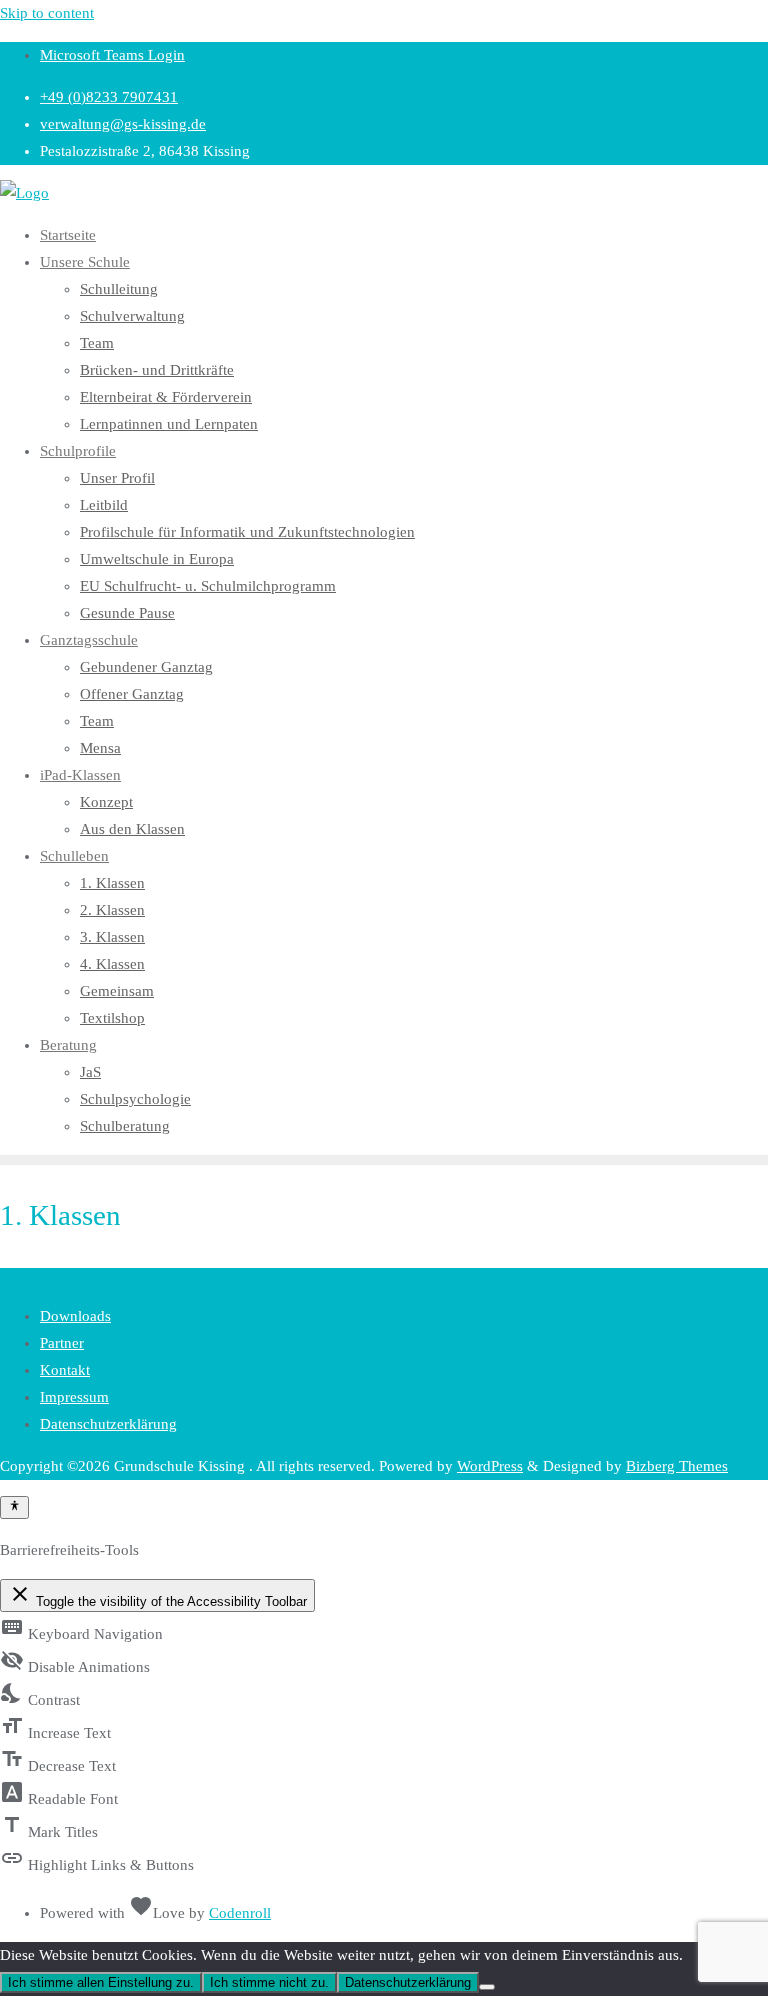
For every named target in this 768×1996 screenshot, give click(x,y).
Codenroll (240, 1913)
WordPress (490, 1466)
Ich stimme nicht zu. (269, 1982)
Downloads (75, 1316)
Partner (62, 1343)
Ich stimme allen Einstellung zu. (101, 1982)
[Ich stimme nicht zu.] (487, 1987)
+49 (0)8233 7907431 (109, 97)
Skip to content (47, 13)
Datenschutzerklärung (108, 1424)
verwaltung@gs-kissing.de (123, 124)
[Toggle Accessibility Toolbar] (14, 1507)
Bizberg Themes (677, 1466)
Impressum (74, 1397)
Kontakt (65, 1370)
